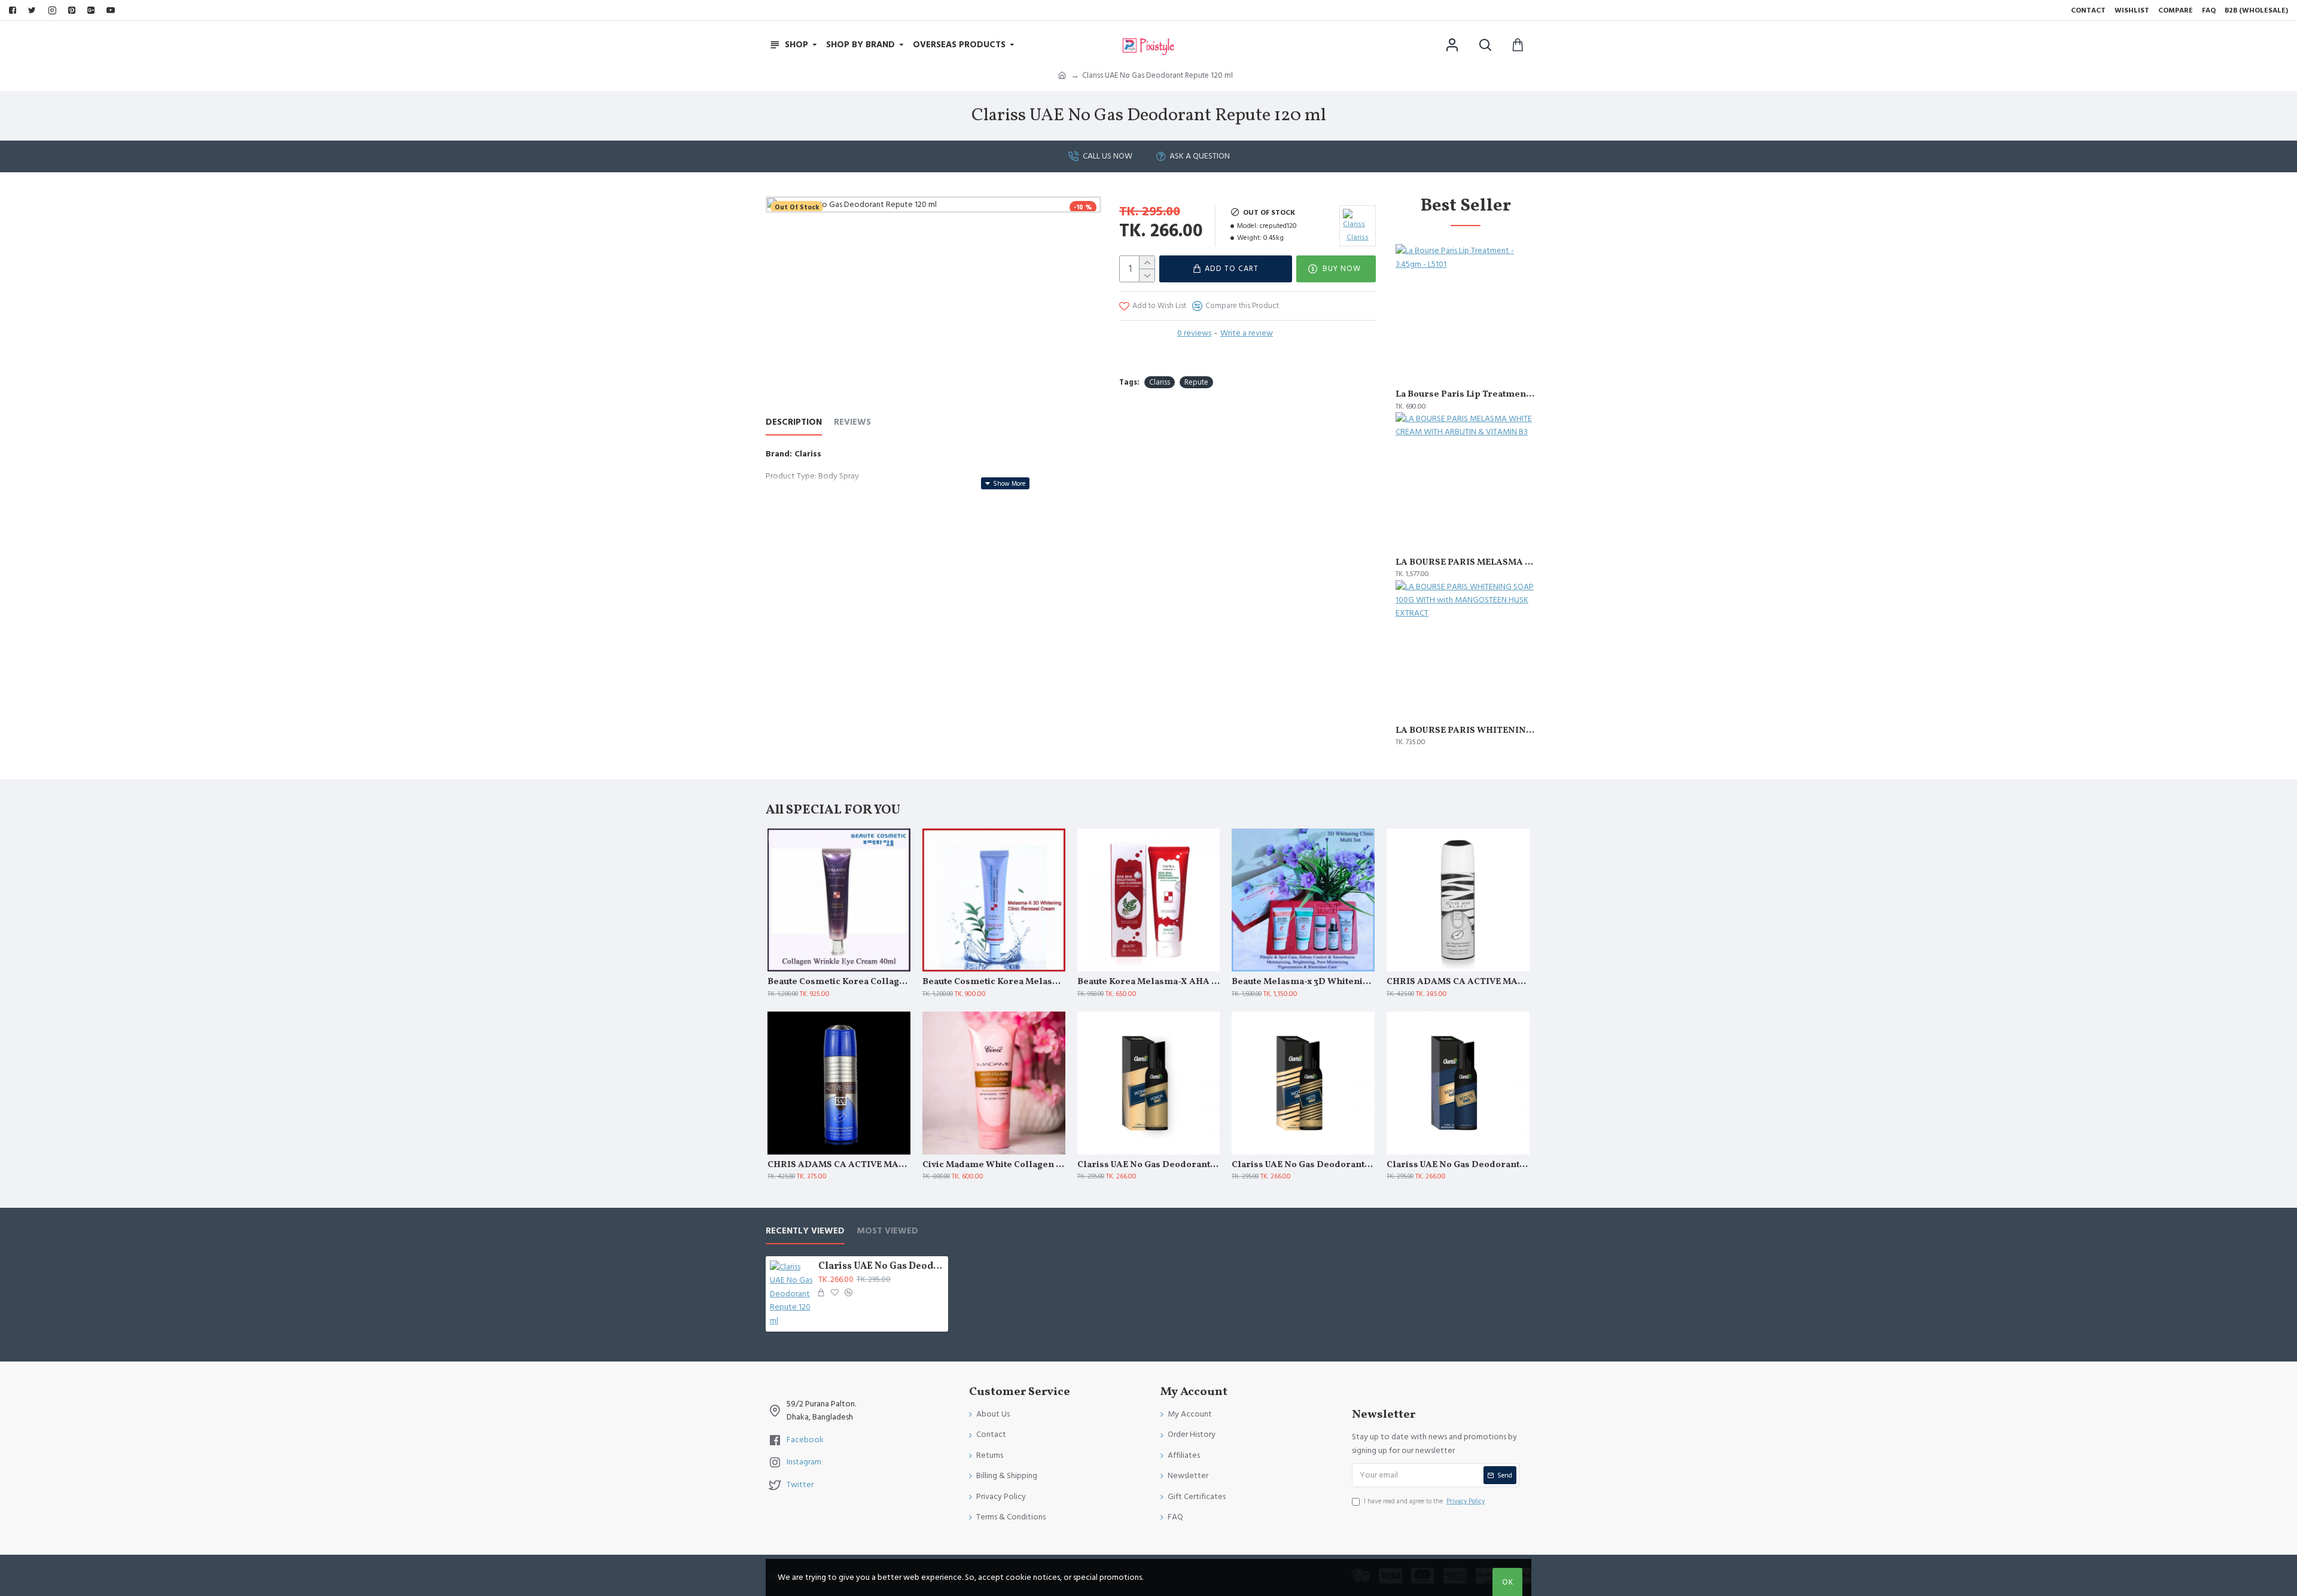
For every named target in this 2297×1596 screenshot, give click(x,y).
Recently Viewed (805, 1231)
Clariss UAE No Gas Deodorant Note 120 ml (1303, 1165)
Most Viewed (887, 1231)
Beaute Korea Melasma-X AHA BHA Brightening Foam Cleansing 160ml (1149, 982)
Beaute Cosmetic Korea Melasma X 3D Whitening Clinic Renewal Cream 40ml (994, 982)
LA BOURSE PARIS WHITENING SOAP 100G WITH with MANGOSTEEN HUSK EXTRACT (1466, 731)
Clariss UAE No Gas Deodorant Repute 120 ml (1458, 1165)
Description (794, 423)
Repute (1196, 382)
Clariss (1160, 382)
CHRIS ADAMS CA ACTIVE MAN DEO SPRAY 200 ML (839, 1165)
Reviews (852, 423)
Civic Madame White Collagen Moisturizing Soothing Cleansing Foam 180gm (994, 1165)
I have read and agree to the (1424, 1501)
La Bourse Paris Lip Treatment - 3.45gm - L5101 (1466, 395)
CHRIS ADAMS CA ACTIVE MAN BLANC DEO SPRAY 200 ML (1458, 982)
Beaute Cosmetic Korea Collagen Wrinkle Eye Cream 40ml (839, 982)
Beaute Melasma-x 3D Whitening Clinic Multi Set (1303, 982)
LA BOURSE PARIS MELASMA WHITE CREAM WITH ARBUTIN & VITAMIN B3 (1466, 563)
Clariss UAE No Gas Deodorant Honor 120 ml (1149, 1165)
